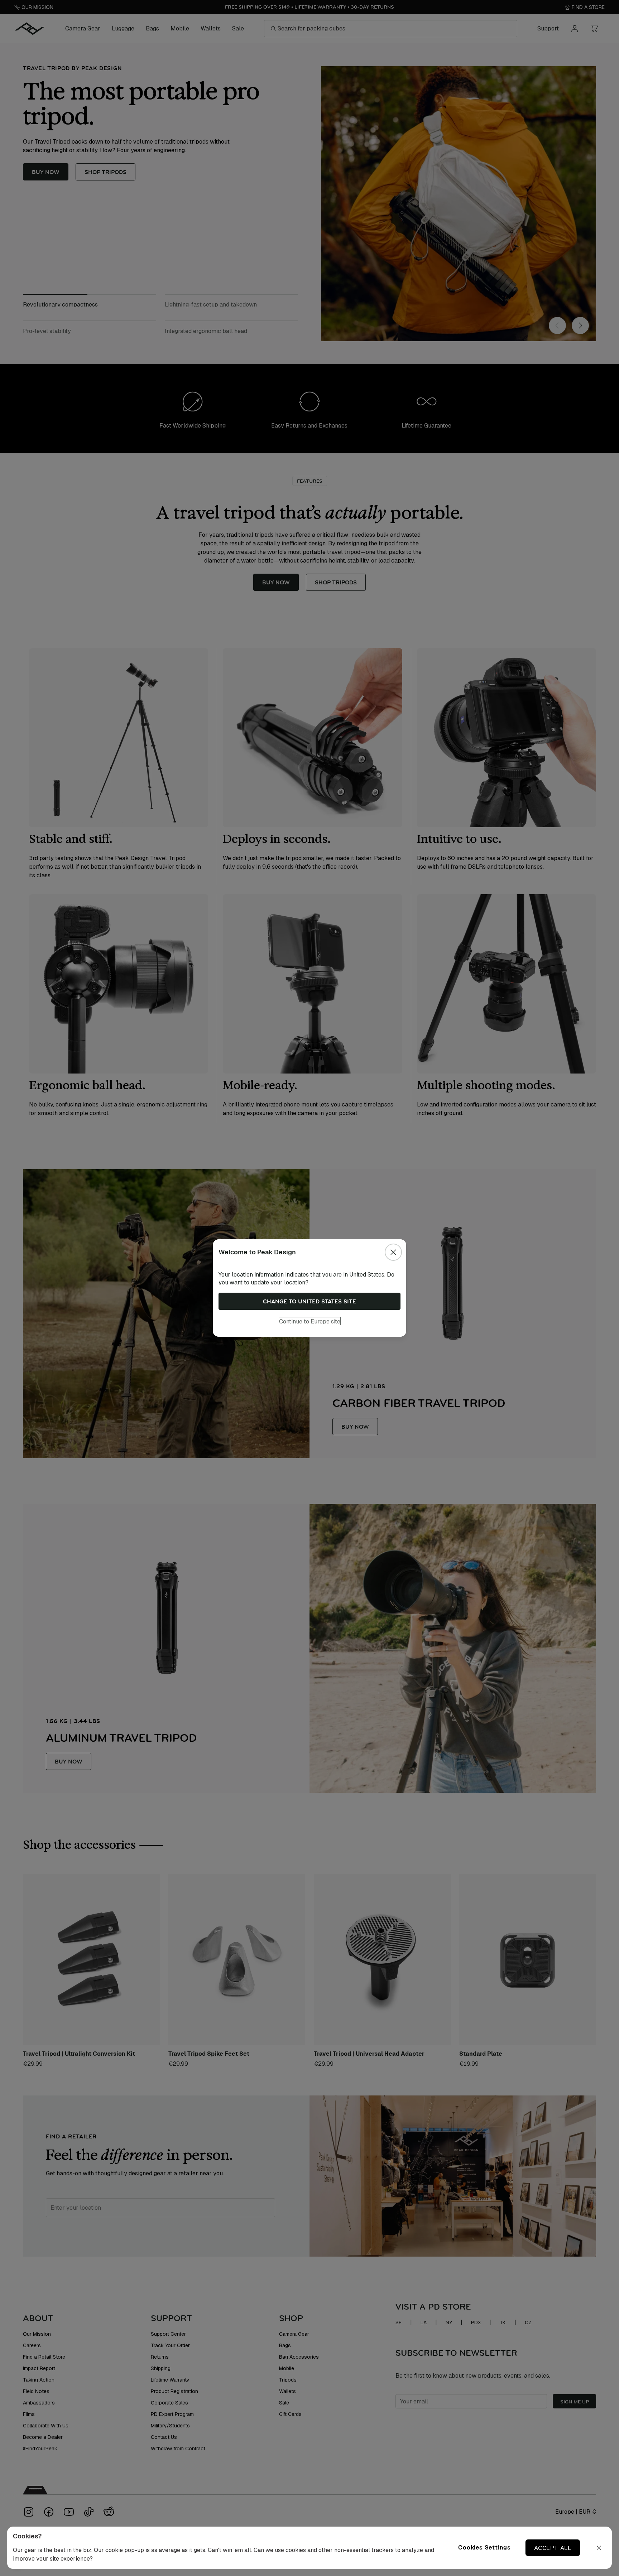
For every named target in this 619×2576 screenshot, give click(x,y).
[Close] (393, 1252)
